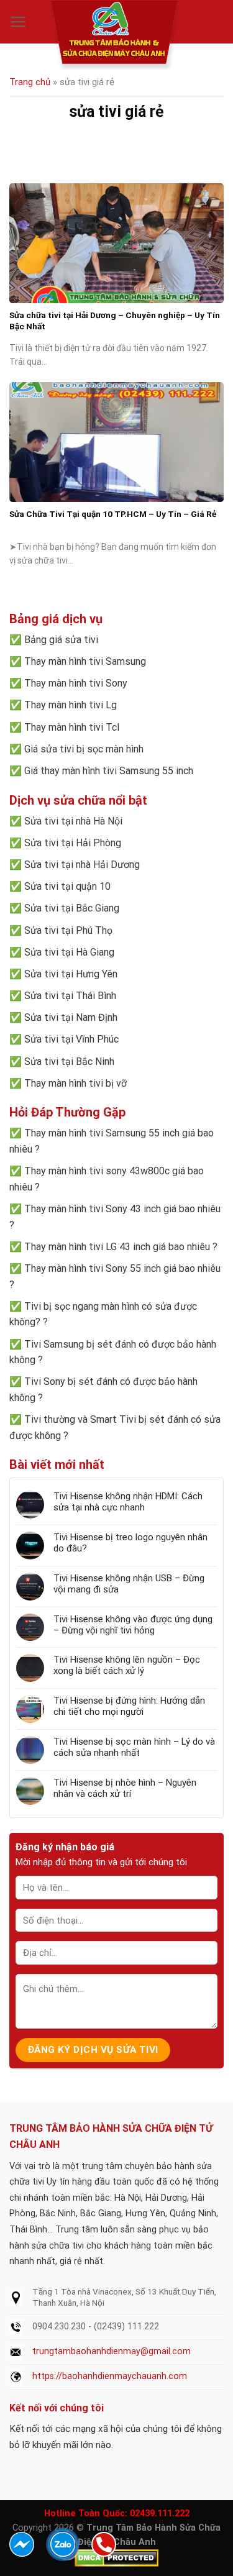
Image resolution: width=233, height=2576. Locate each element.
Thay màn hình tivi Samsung (85, 661)
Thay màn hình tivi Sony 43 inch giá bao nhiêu (122, 1209)
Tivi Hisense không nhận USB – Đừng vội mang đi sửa (129, 1584)
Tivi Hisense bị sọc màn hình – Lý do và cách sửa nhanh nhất (134, 1747)
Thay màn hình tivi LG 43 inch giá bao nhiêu (117, 1247)
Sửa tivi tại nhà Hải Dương (82, 865)
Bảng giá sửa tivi (61, 640)
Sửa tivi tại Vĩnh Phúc (71, 1039)
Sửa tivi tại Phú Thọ (68, 930)
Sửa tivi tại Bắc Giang (72, 908)
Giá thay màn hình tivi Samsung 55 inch (109, 771)
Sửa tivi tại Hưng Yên (71, 974)
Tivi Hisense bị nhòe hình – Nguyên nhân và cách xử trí (125, 1788)
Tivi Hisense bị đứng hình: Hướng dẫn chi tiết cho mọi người (129, 1706)
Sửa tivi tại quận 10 (67, 886)
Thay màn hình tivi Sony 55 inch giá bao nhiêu (122, 1268)
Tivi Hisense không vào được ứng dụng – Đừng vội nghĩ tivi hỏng (133, 1625)
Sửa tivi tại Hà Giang (69, 952)
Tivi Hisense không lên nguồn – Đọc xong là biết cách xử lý (127, 1665)
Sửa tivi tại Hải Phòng (73, 843)
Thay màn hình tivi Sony (76, 683)
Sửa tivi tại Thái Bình (70, 996)
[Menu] (18, 22)
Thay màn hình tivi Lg (71, 705)
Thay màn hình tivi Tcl (72, 727)
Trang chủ (30, 82)
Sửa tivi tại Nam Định (71, 1017)
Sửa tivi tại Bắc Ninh (69, 1062)
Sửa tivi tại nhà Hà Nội (73, 821)
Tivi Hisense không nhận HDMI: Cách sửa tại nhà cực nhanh (128, 1502)
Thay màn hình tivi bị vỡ (75, 1083)
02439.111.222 (160, 2514)
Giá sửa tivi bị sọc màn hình (84, 749)
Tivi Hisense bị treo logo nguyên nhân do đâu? (130, 1543)
